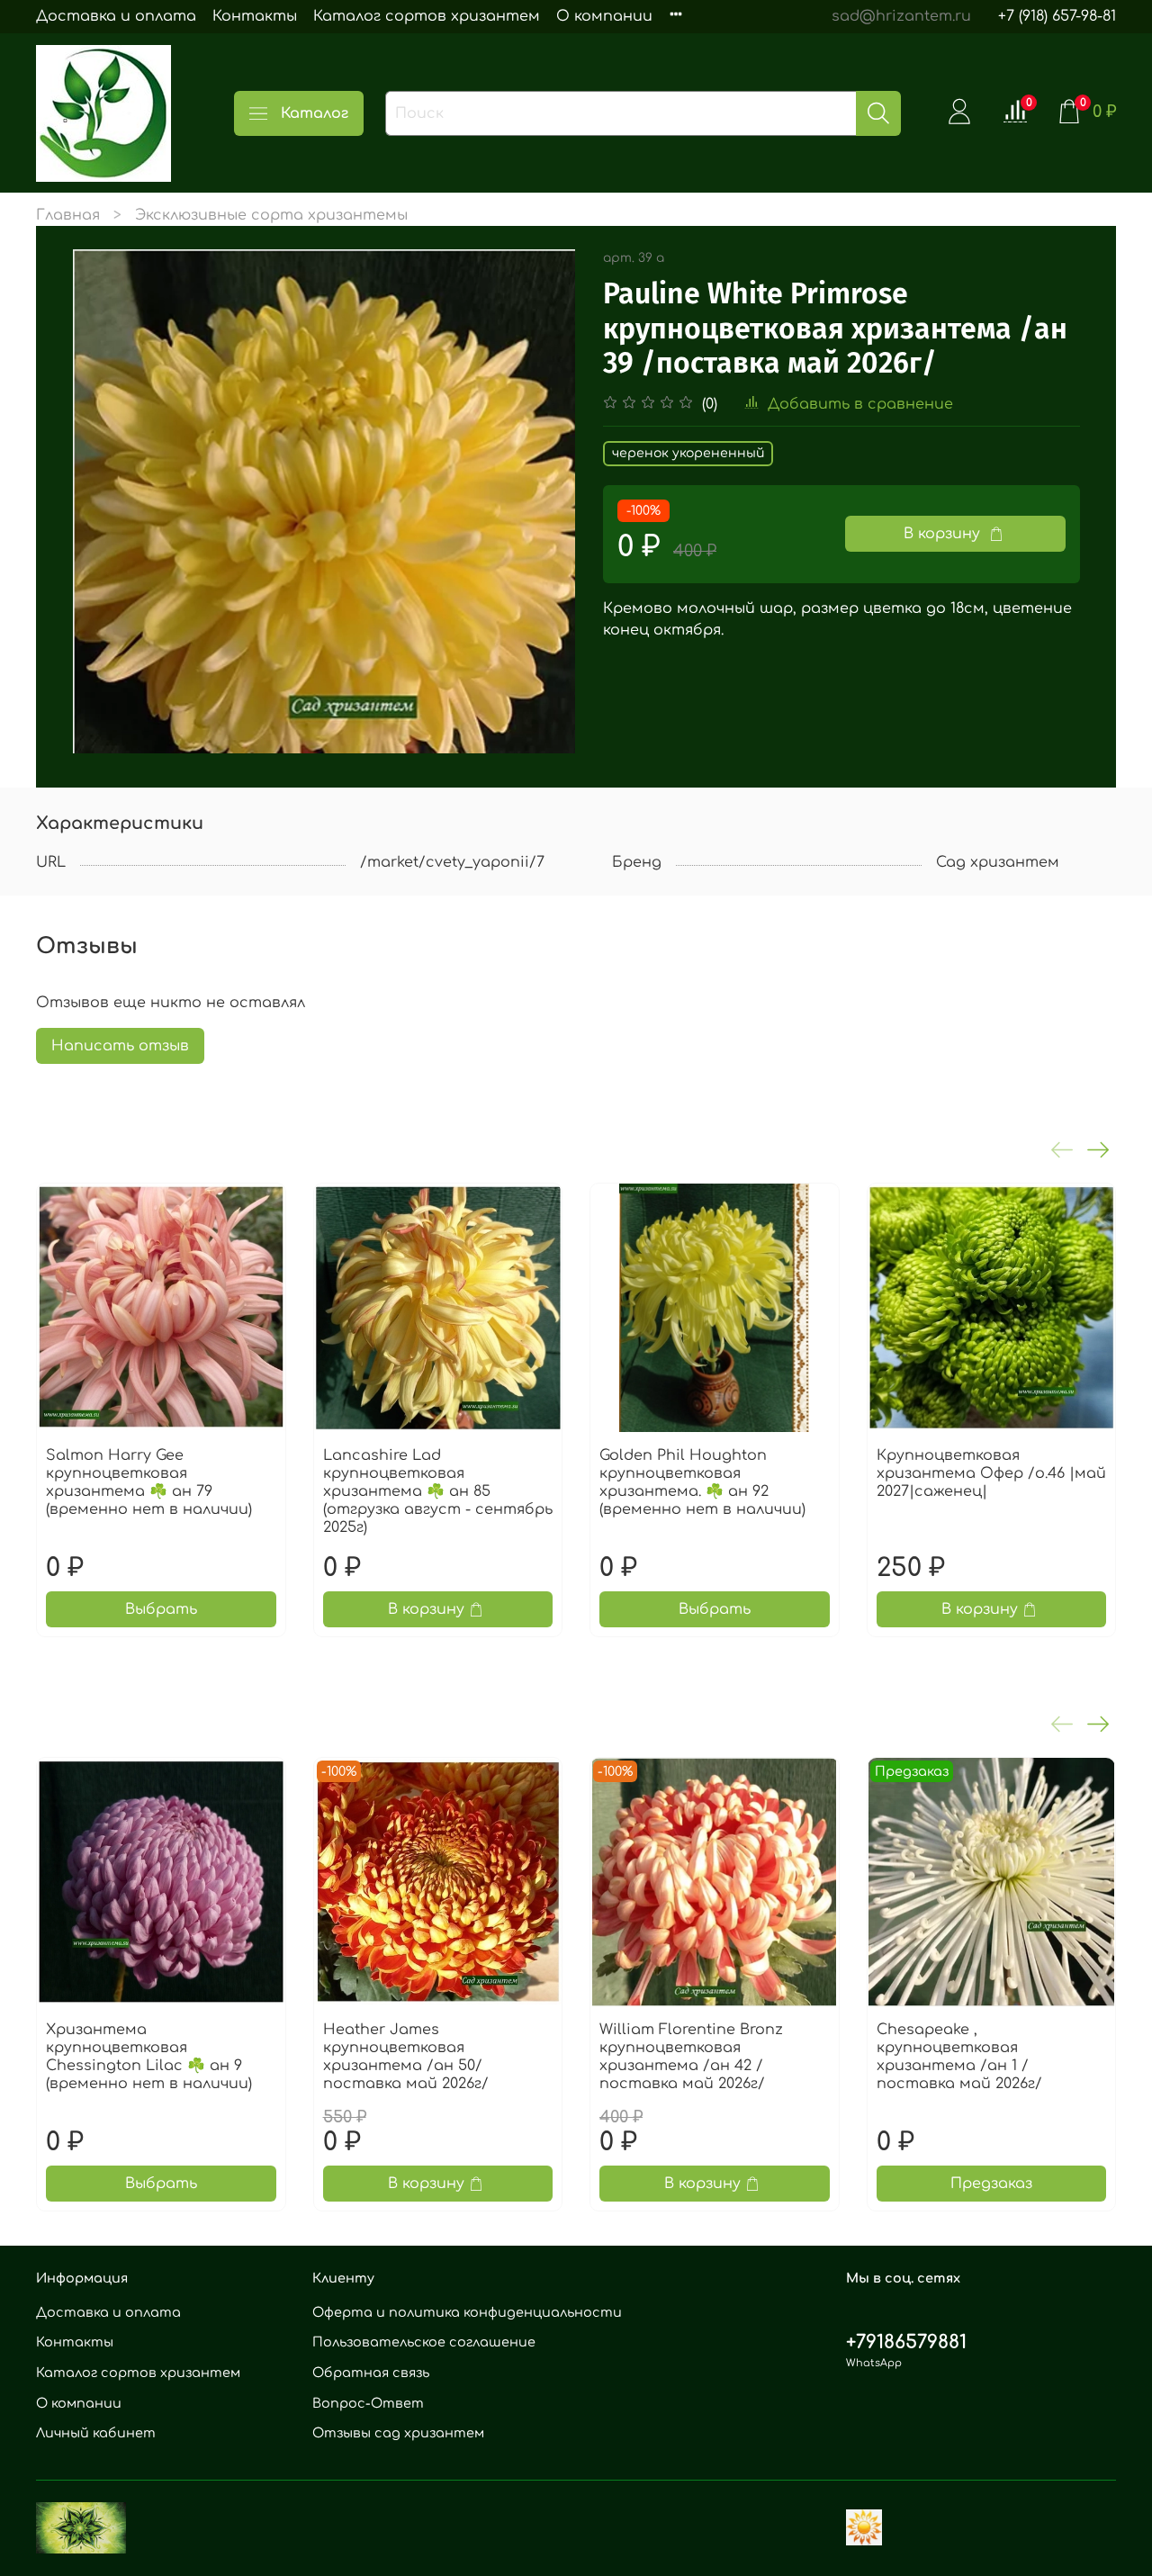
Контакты (255, 16)
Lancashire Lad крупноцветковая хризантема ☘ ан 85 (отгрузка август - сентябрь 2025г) (438, 1491)
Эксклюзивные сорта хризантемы (271, 215)
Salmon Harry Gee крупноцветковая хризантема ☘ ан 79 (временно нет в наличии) (149, 1482)
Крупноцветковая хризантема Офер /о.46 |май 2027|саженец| (991, 1473)
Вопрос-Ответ (368, 2403)
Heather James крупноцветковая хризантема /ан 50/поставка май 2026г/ (406, 2057)
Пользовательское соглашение (424, 2342)
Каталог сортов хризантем (427, 16)
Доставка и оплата (116, 16)
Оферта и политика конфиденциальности (467, 2312)
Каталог (315, 113)
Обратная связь (371, 2373)
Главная (68, 215)
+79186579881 (906, 2342)
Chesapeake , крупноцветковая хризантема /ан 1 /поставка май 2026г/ (959, 2057)
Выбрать (161, 1609)
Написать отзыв (120, 1046)
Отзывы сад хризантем (398, 2433)
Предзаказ (991, 2184)
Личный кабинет (96, 2433)
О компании (604, 16)
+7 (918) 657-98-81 (1057, 16)
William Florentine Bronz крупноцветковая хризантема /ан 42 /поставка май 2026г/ (691, 2057)
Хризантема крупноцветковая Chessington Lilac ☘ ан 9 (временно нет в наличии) (149, 2057)
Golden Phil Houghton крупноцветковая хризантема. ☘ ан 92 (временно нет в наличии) (702, 1482)
